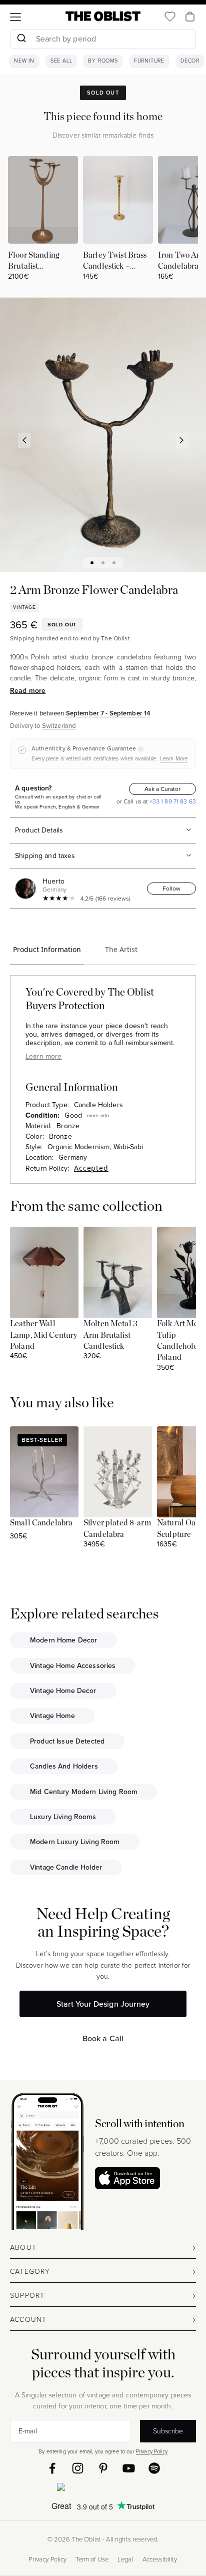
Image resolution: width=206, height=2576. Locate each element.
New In (24, 61)
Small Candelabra (41, 1523)
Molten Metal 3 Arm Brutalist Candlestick (110, 1335)
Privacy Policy (152, 2451)
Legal (125, 2559)
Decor (190, 61)
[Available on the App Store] (103, 2489)
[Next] (182, 440)
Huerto (53, 881)
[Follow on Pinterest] (103, 2468)
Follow (171, 889)
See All (61, 61)
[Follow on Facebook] (52, 2468)
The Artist (121, 949)
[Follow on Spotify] (154, 2468)
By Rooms (103, 61)
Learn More (174, 758)
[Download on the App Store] (127, 2178)
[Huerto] (27, 889)
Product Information (47, 949)
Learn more (43, 1056)
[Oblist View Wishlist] (170, 17)
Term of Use (92, 2559)
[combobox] (103, 40)
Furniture (149, 61)
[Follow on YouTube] (129, 2468)
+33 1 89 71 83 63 (172, 801)
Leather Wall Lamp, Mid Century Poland (44, 1335)
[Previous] (24, 440)
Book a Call (103, 2038)
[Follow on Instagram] (78, 2468)
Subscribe (168, 2431)
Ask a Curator (162, 789)
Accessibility (160, 2559)
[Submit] (21, 39)
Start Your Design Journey (103, 2004)
